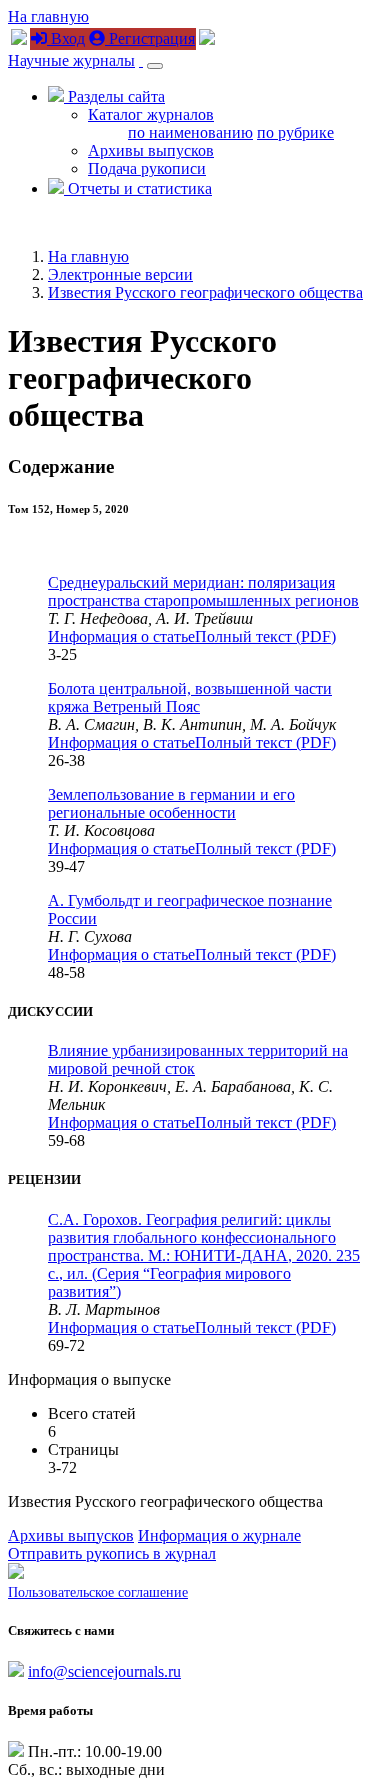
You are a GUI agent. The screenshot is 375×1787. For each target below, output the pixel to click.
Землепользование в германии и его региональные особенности (171, 803)
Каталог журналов (151, 114)
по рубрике (295, 132)
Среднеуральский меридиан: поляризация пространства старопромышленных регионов (203, 591)
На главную (48, 16)
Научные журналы (71, 60)
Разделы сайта (114, 96)
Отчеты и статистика (138, 188)
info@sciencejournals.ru (104, 1671)
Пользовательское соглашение (98, 1592)
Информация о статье (121, 636)
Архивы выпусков (151, 150)
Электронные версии (120, 274)
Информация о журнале (219, 1535)
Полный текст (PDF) (265, 636)
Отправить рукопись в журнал (112, 1553)
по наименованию (190, 132)
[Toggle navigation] (155, 66)
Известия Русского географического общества (205, 292)
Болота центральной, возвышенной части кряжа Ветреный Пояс (190, 697)
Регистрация (150, 38)
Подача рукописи (147, 168)
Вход (66, 38)
